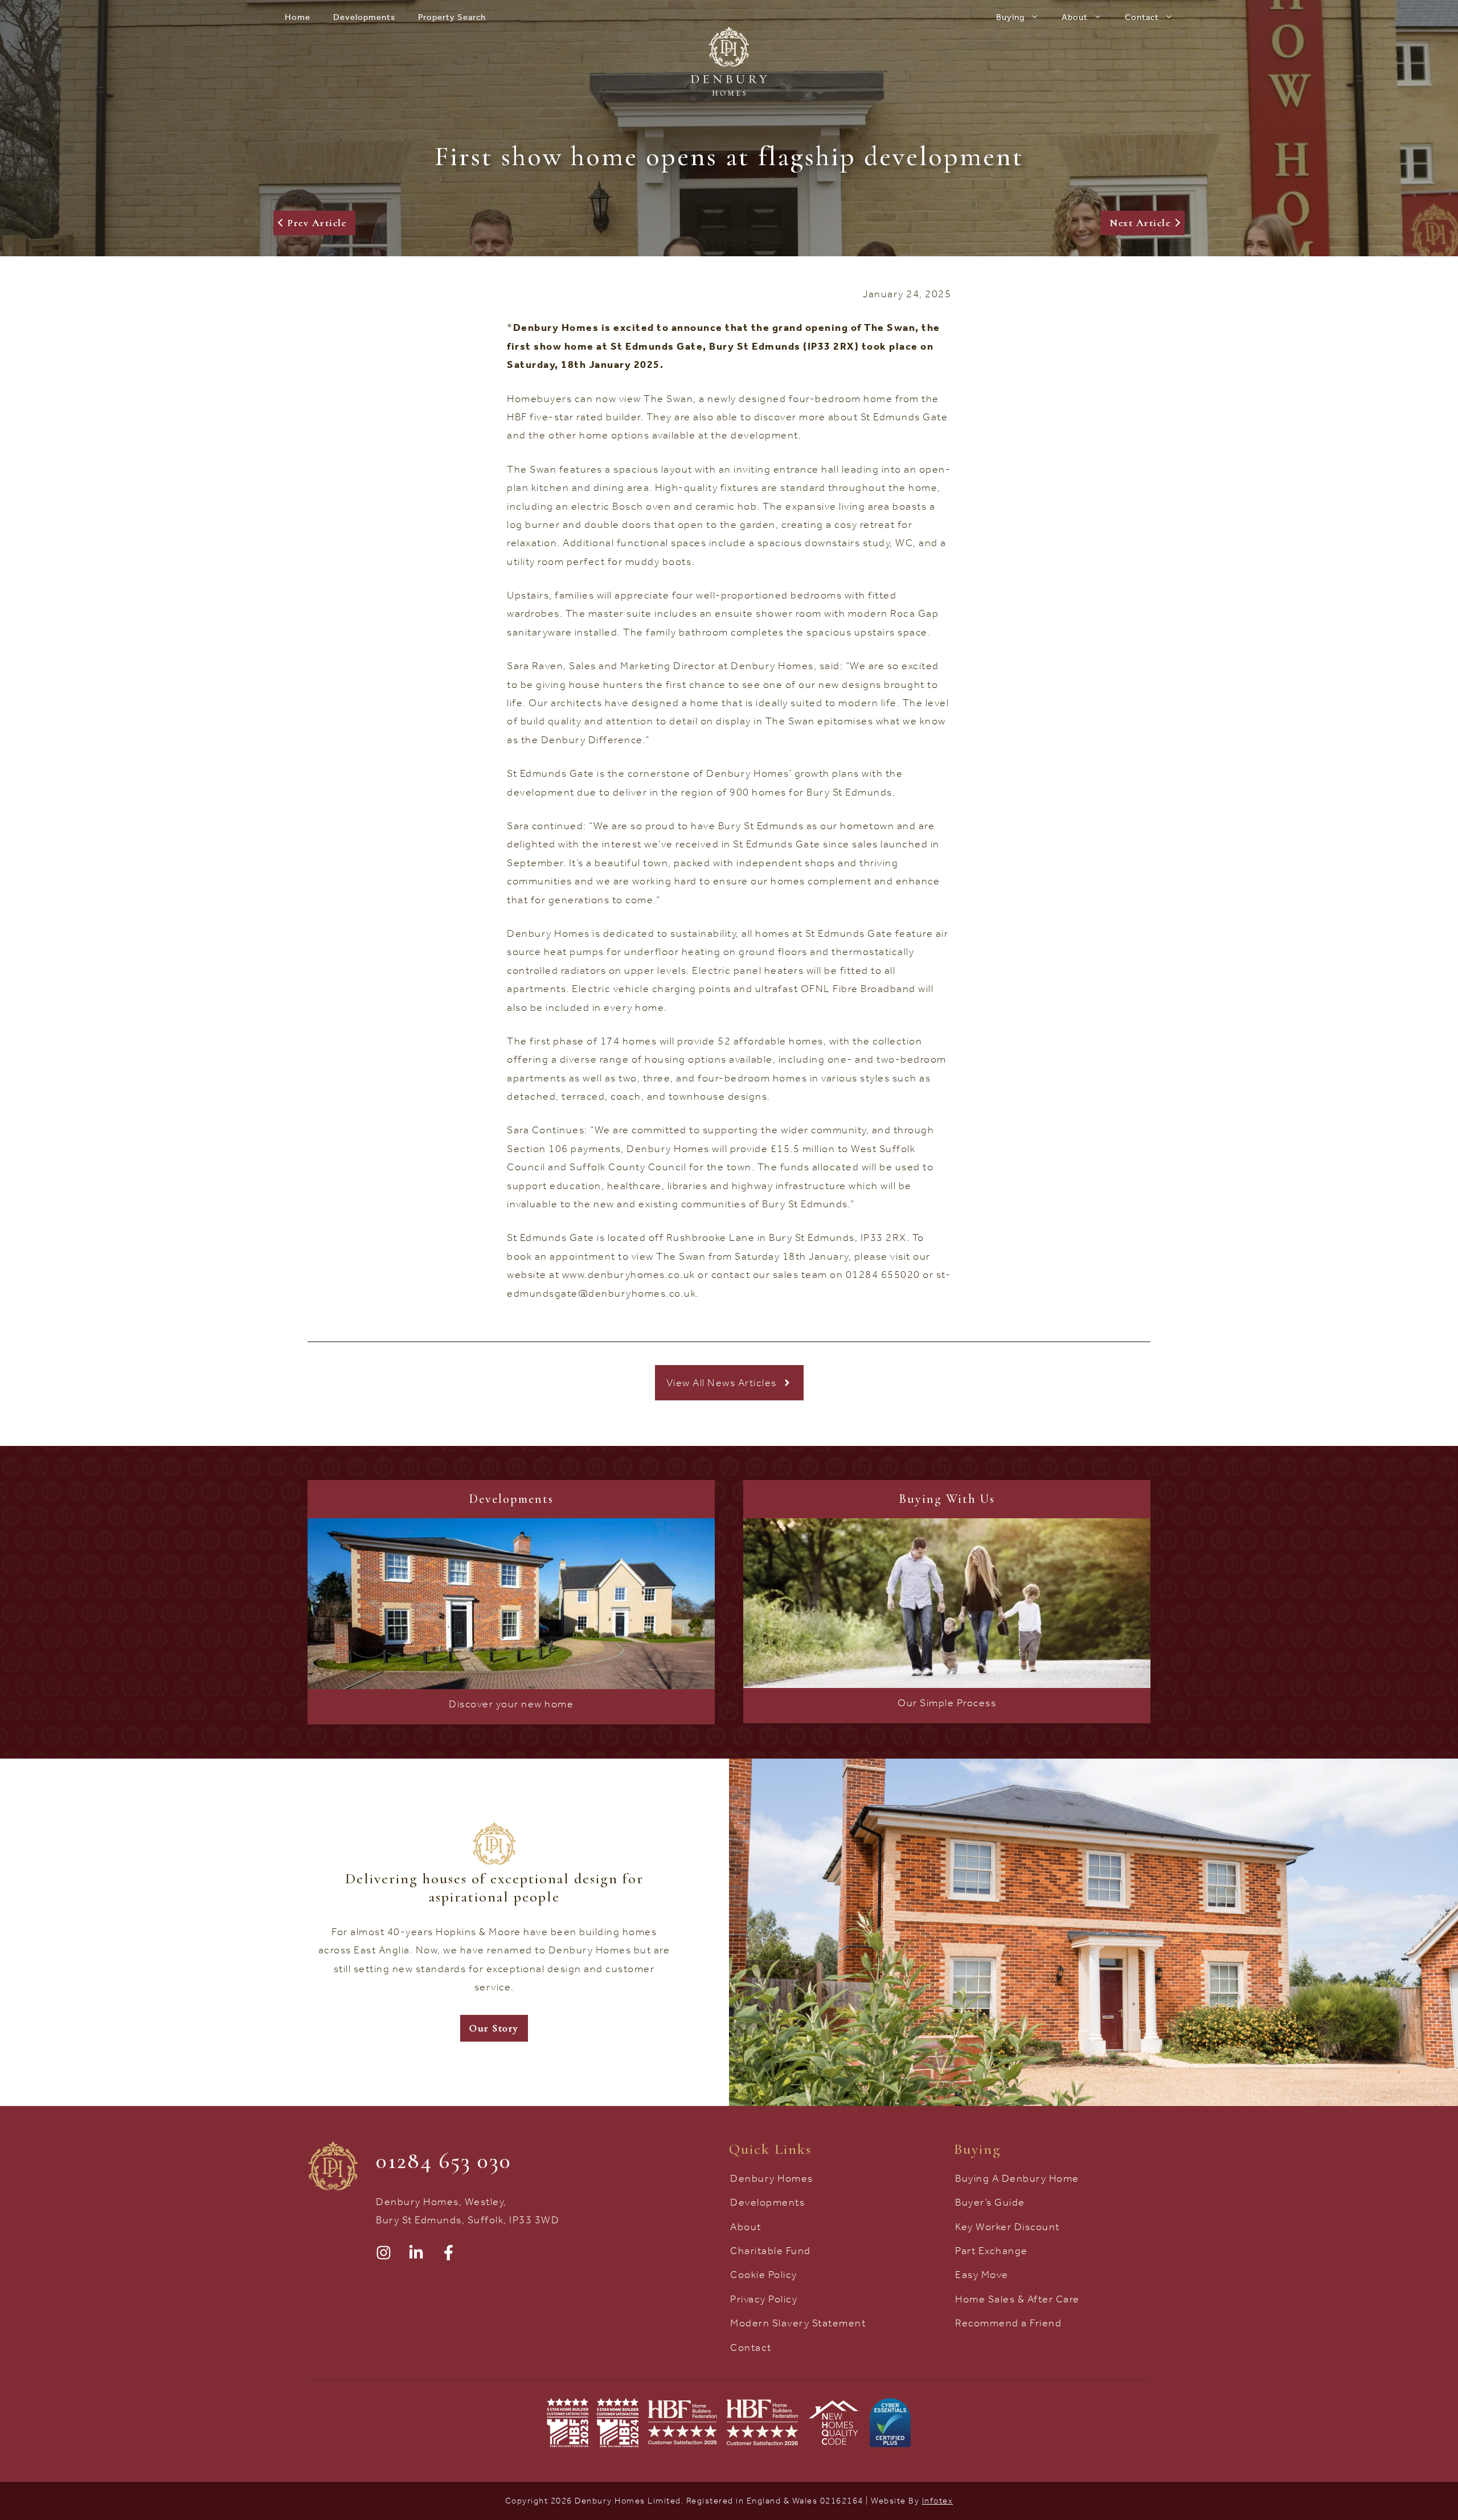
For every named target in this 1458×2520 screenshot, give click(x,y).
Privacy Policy (764, 2299)
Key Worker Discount (1008, 2227)
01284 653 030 (444, 2161)
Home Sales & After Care (1017, 2299)
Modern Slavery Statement (798, 2323)
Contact (1142, 17)
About (1075, 17)
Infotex (938, 2501)
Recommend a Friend (1008, 2323)
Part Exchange (992, 2251)
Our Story (494, 2028)
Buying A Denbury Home (1017, 2178)
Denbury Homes (772, 2178)
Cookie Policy (764, 2275)
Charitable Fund (771, 2251)
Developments (364, 17)
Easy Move (982, 2275)
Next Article (1140, 223)
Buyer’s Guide (990, 2202)
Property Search (452, 17)
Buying (1010, 17)
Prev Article (317, 223)
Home (298, 17)
